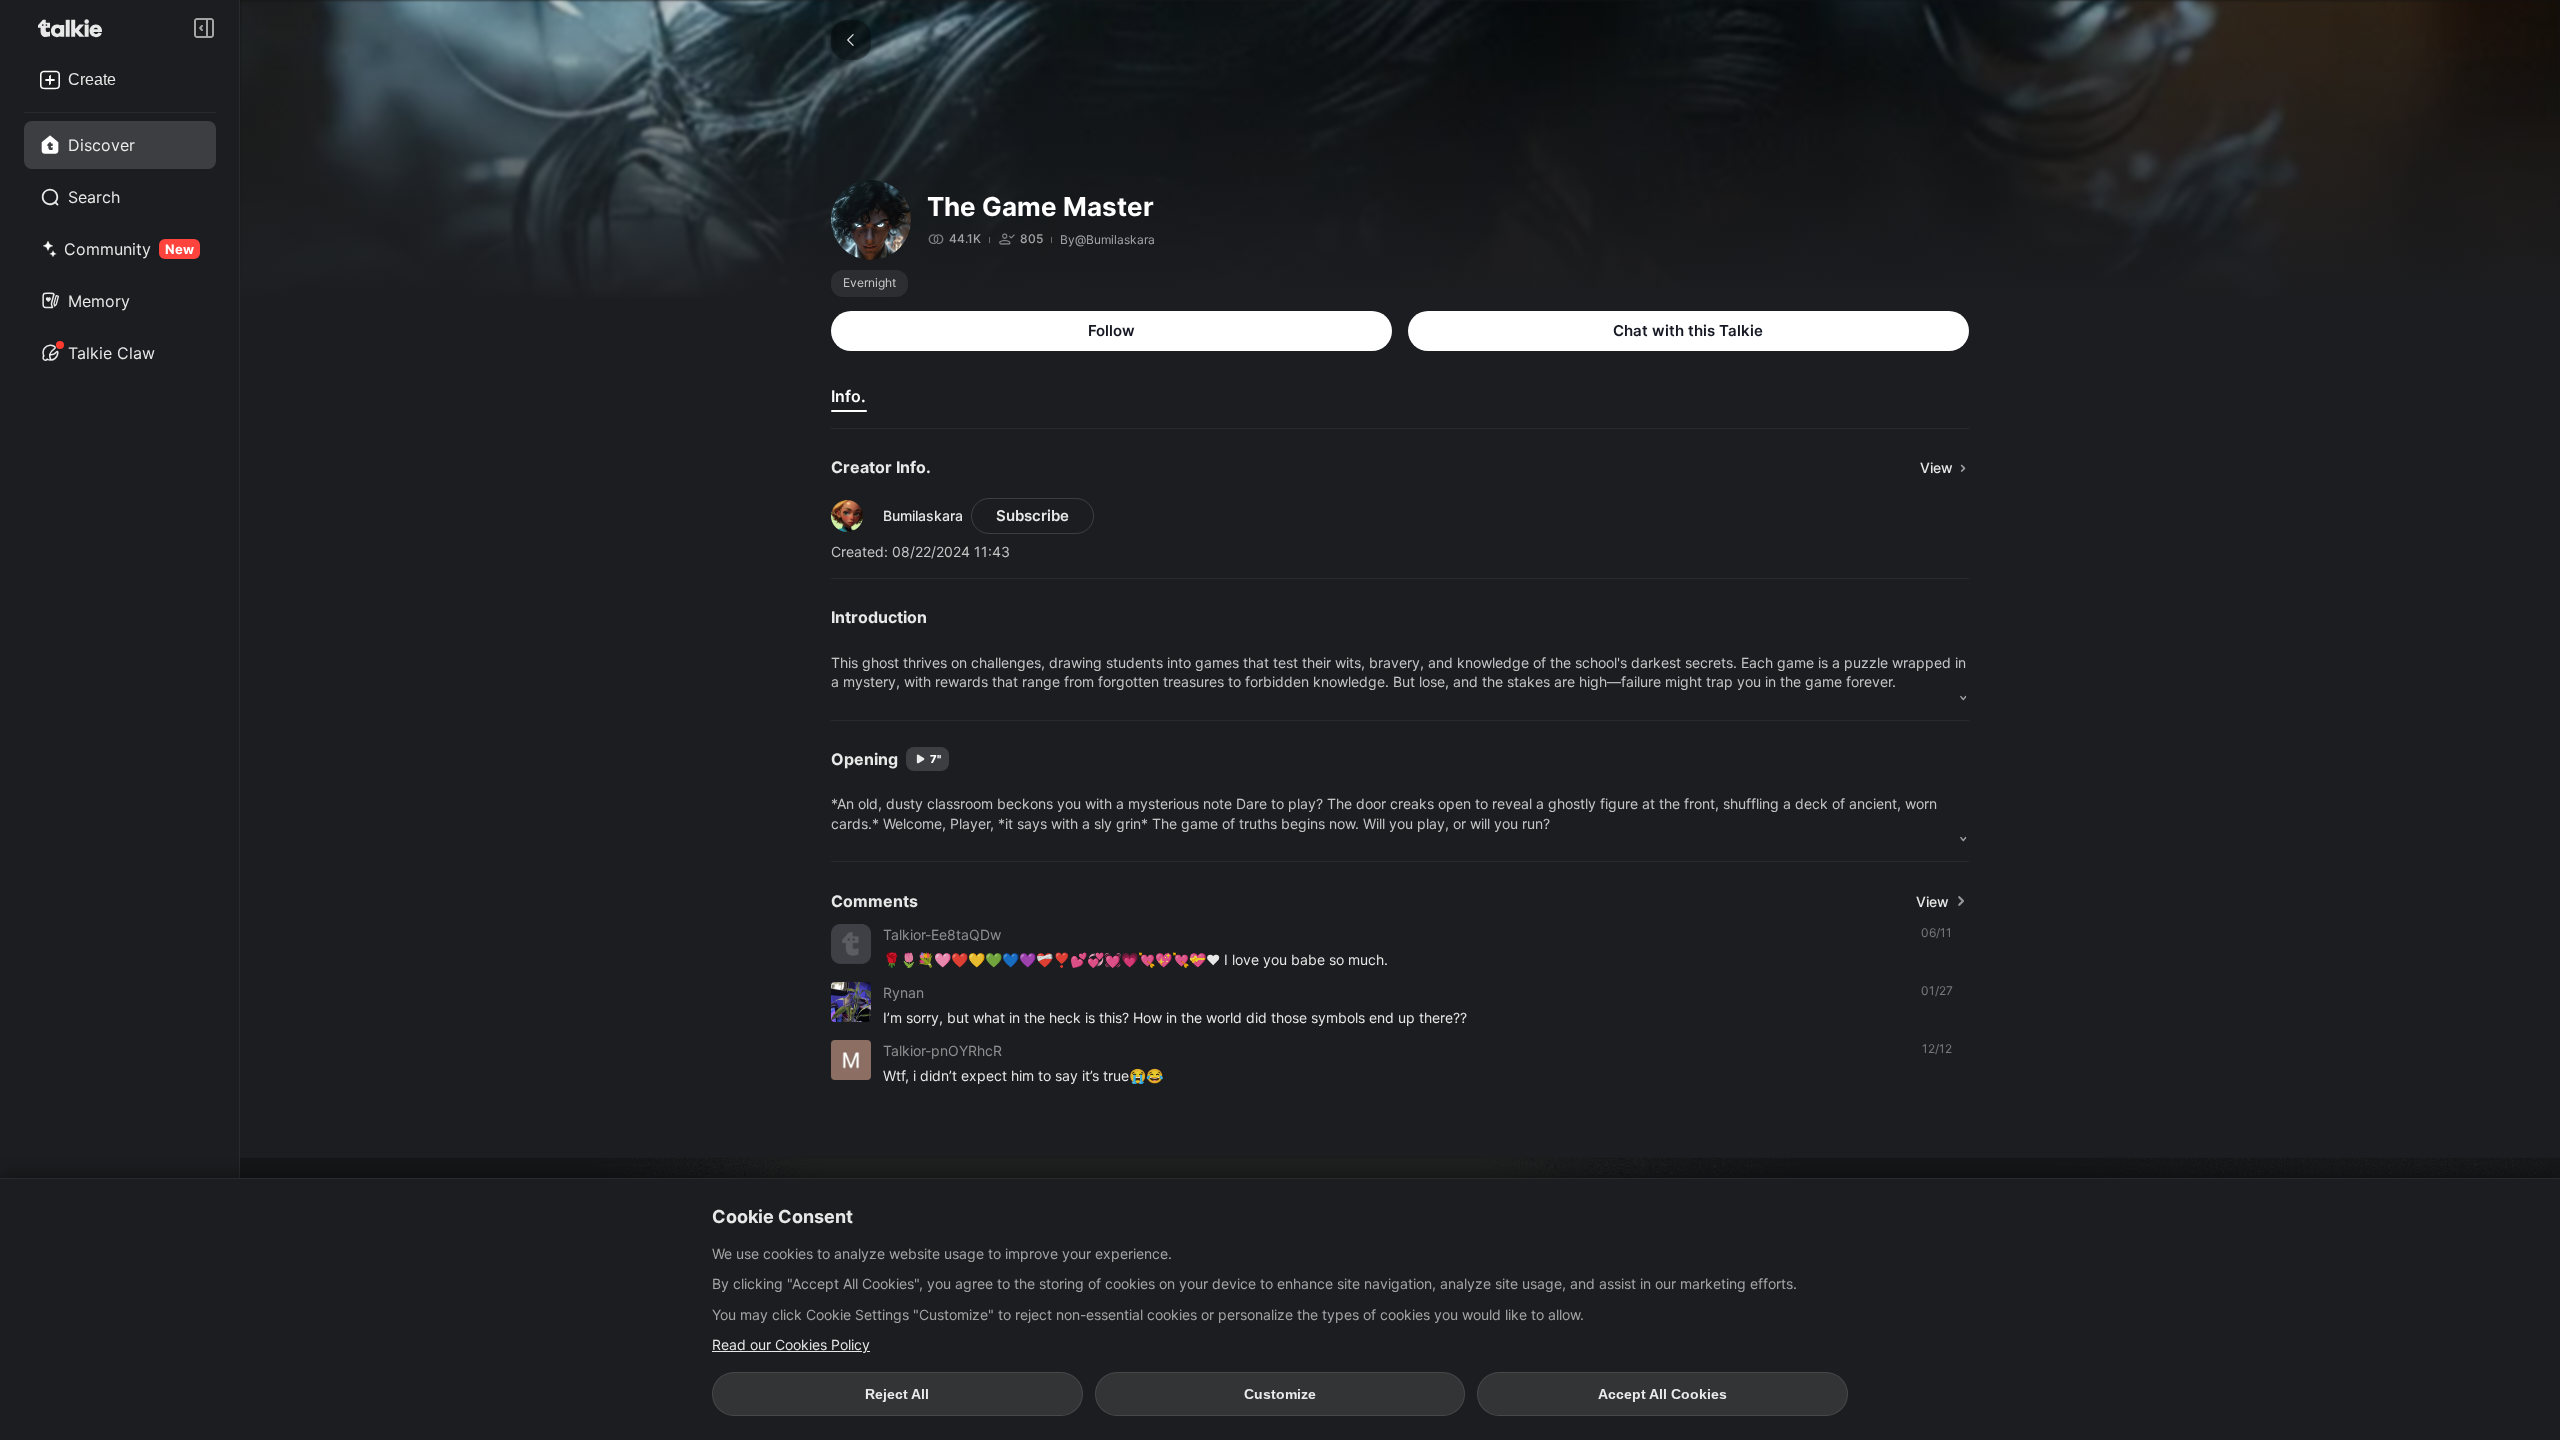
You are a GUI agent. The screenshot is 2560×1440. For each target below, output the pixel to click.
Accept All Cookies (1662, 1394)
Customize (1280, 1394)
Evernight (869, 282)
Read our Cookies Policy (791, 1344)
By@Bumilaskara (1107, 239)
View (1932, 901)
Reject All (897, 1394)
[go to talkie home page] (76, 28)
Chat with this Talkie (1688, 330)
